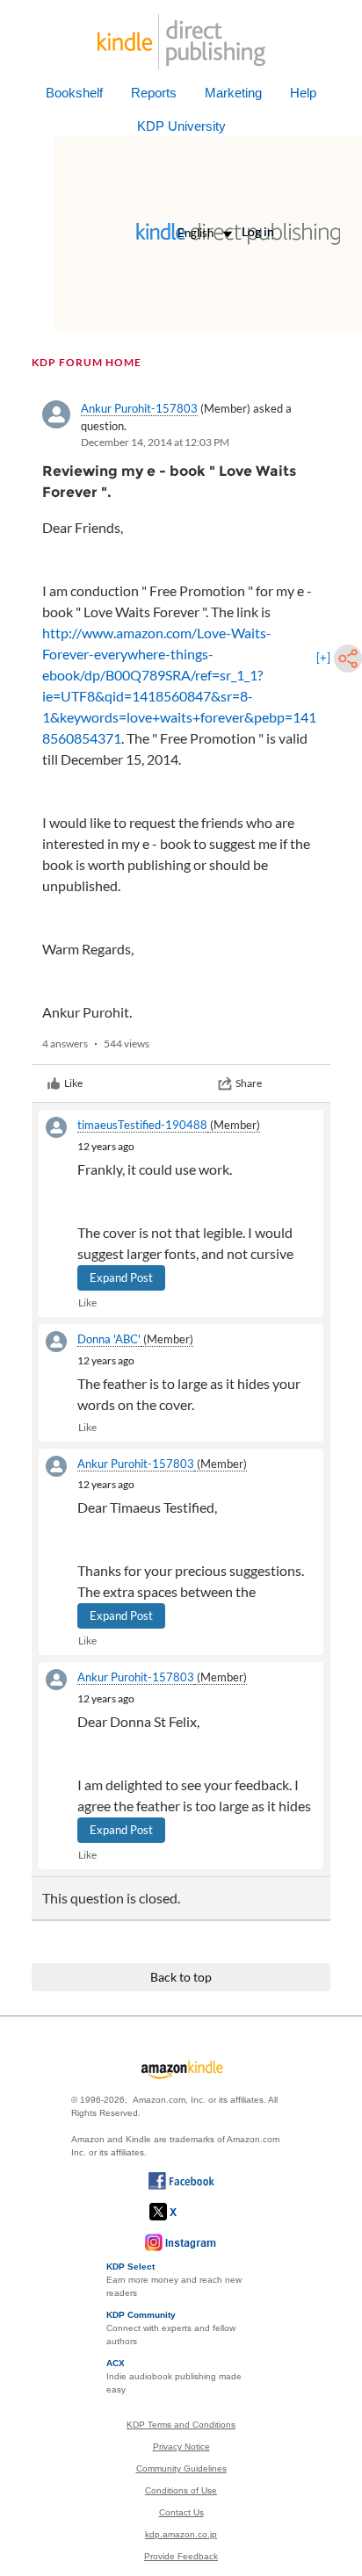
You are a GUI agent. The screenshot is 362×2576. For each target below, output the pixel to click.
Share (249, 1083)
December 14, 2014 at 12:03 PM (155, 442)
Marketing (233, 93)
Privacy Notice (181, 2446)
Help (303, 93)
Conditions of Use (181, 2490)
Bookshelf (74, 93)
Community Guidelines (181, 2468)
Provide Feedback (181, 2556)
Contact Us (181, 2512)
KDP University (181, 126)
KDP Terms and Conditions (181, 2425)
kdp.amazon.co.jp (181, 2534)
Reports (154, 93)
